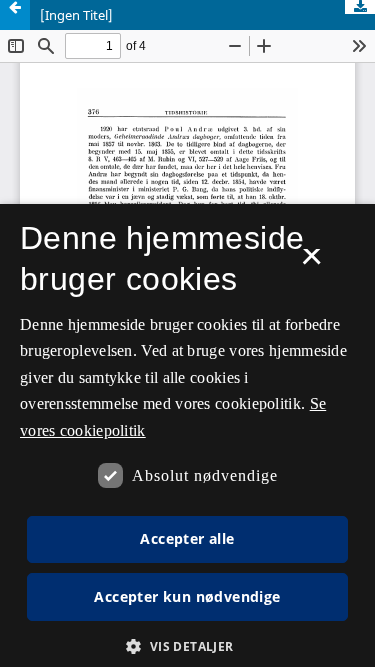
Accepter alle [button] (187, 538)
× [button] (311, 263)
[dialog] (187, 435)
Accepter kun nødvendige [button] (187, 596)
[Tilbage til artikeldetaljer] (15, 15)
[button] (187, 646)
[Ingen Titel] (76, 15)
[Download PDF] (360, 7)
